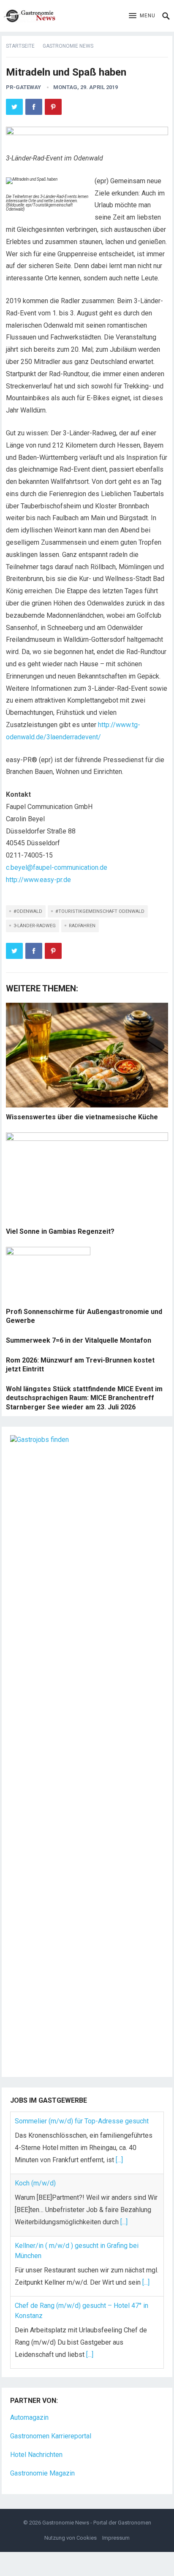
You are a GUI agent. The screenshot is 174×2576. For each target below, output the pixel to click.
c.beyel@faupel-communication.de (57, 867)
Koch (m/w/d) (35, 2183)
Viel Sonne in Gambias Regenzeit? (60, 1231)
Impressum (116, 2538)
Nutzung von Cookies (71, 2538)
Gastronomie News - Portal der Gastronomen (97, 2523)
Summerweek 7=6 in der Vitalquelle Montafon (79, 1340)
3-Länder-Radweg (35, 926)
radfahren (82, 926)
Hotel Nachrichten (36, 2455)
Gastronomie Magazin (42, 2473)
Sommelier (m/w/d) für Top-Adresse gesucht (82, 2121)
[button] (142, 16)
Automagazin (29, 2417)
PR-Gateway (23, 87)
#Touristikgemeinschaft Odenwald (100, 911)
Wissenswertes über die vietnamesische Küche (82, 1117)
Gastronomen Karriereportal (51, 2436)
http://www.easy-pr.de (38, 880)
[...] (119, 2160)
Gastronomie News (68, 46)
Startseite (20, 46)
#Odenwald (28, 911)
